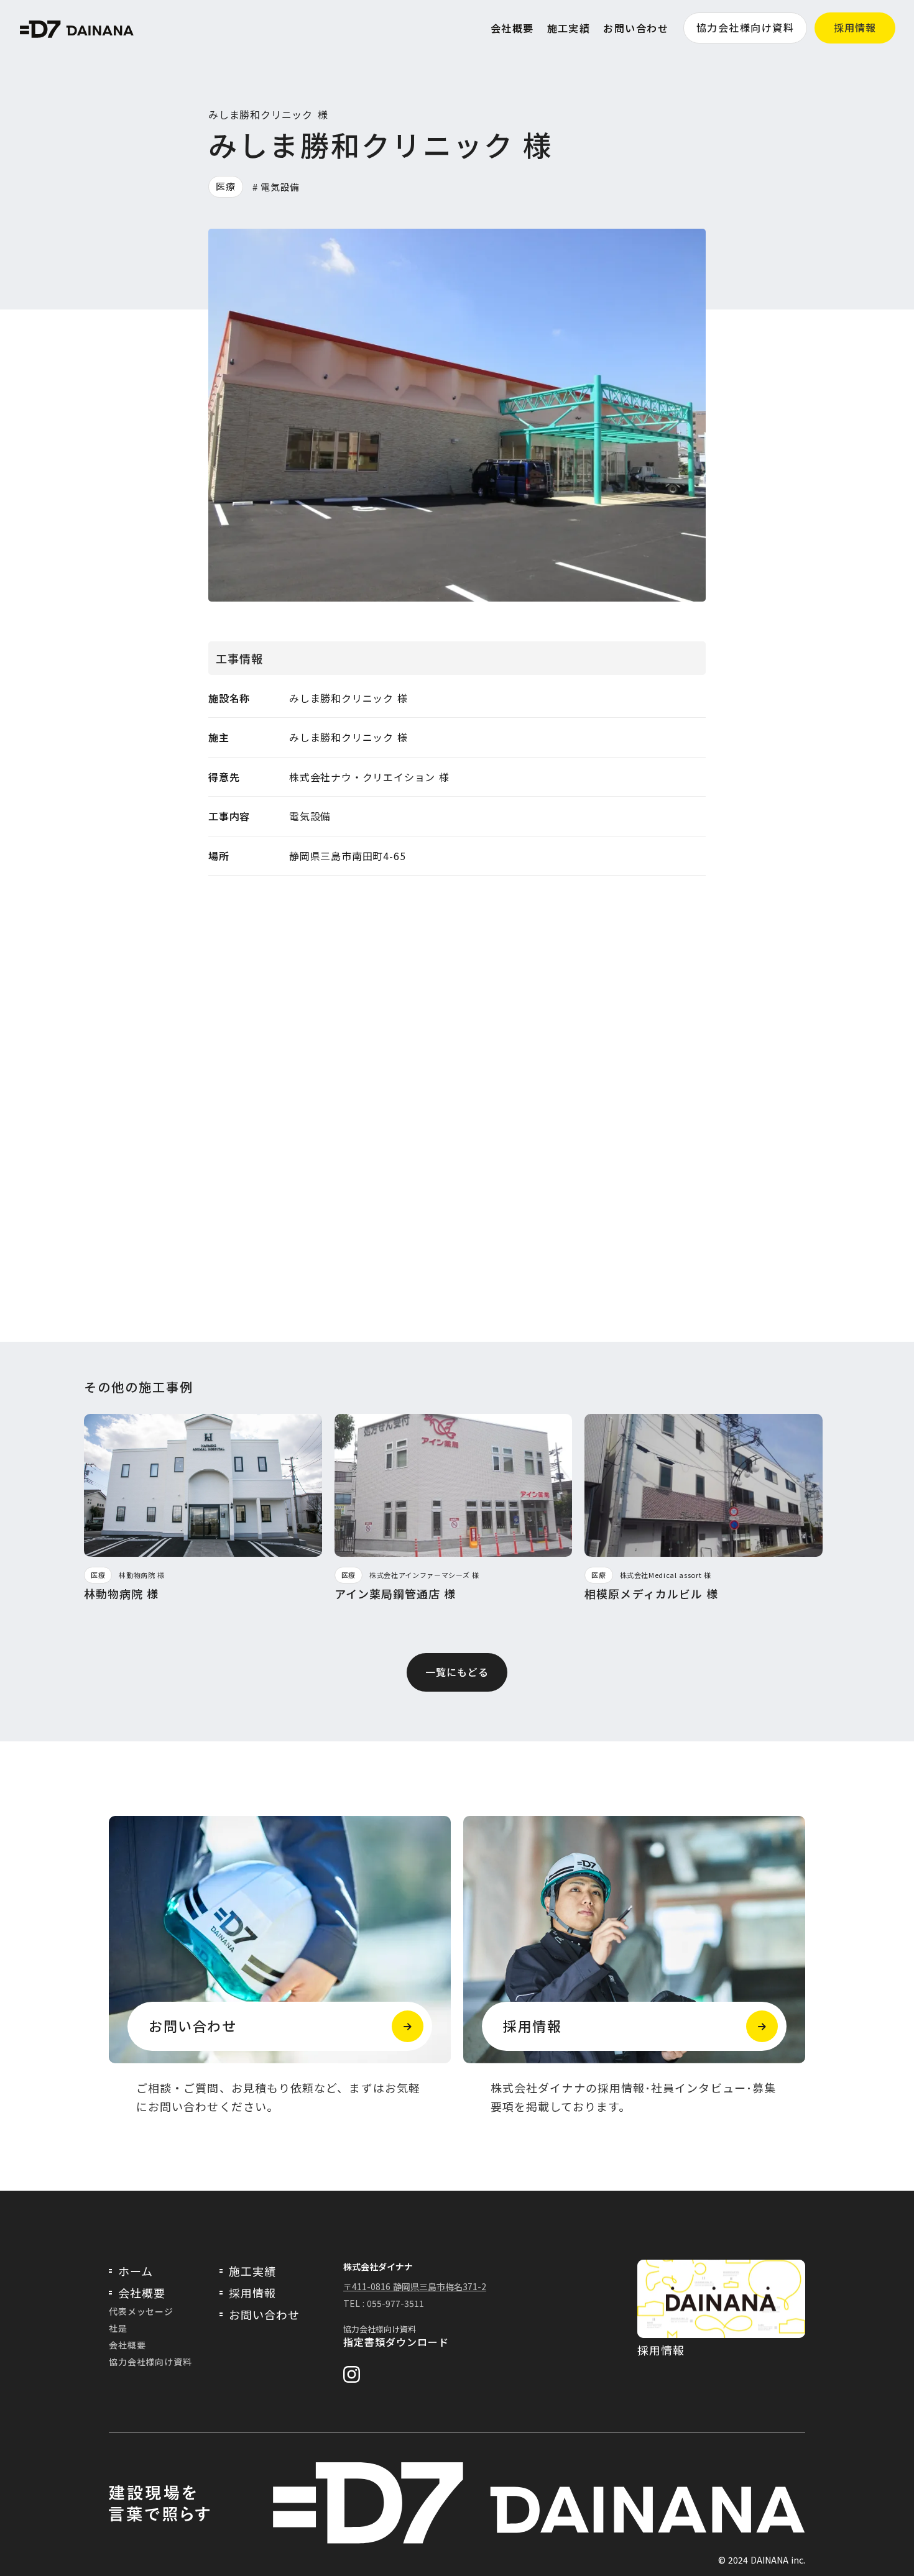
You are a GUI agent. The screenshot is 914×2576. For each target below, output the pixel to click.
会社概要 (512, 28)
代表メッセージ (141, 2311)
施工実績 (569, 28)
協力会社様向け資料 (745, 27)
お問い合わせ (636, 28)
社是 (118, 2328)
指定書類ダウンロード (396, 2342)
